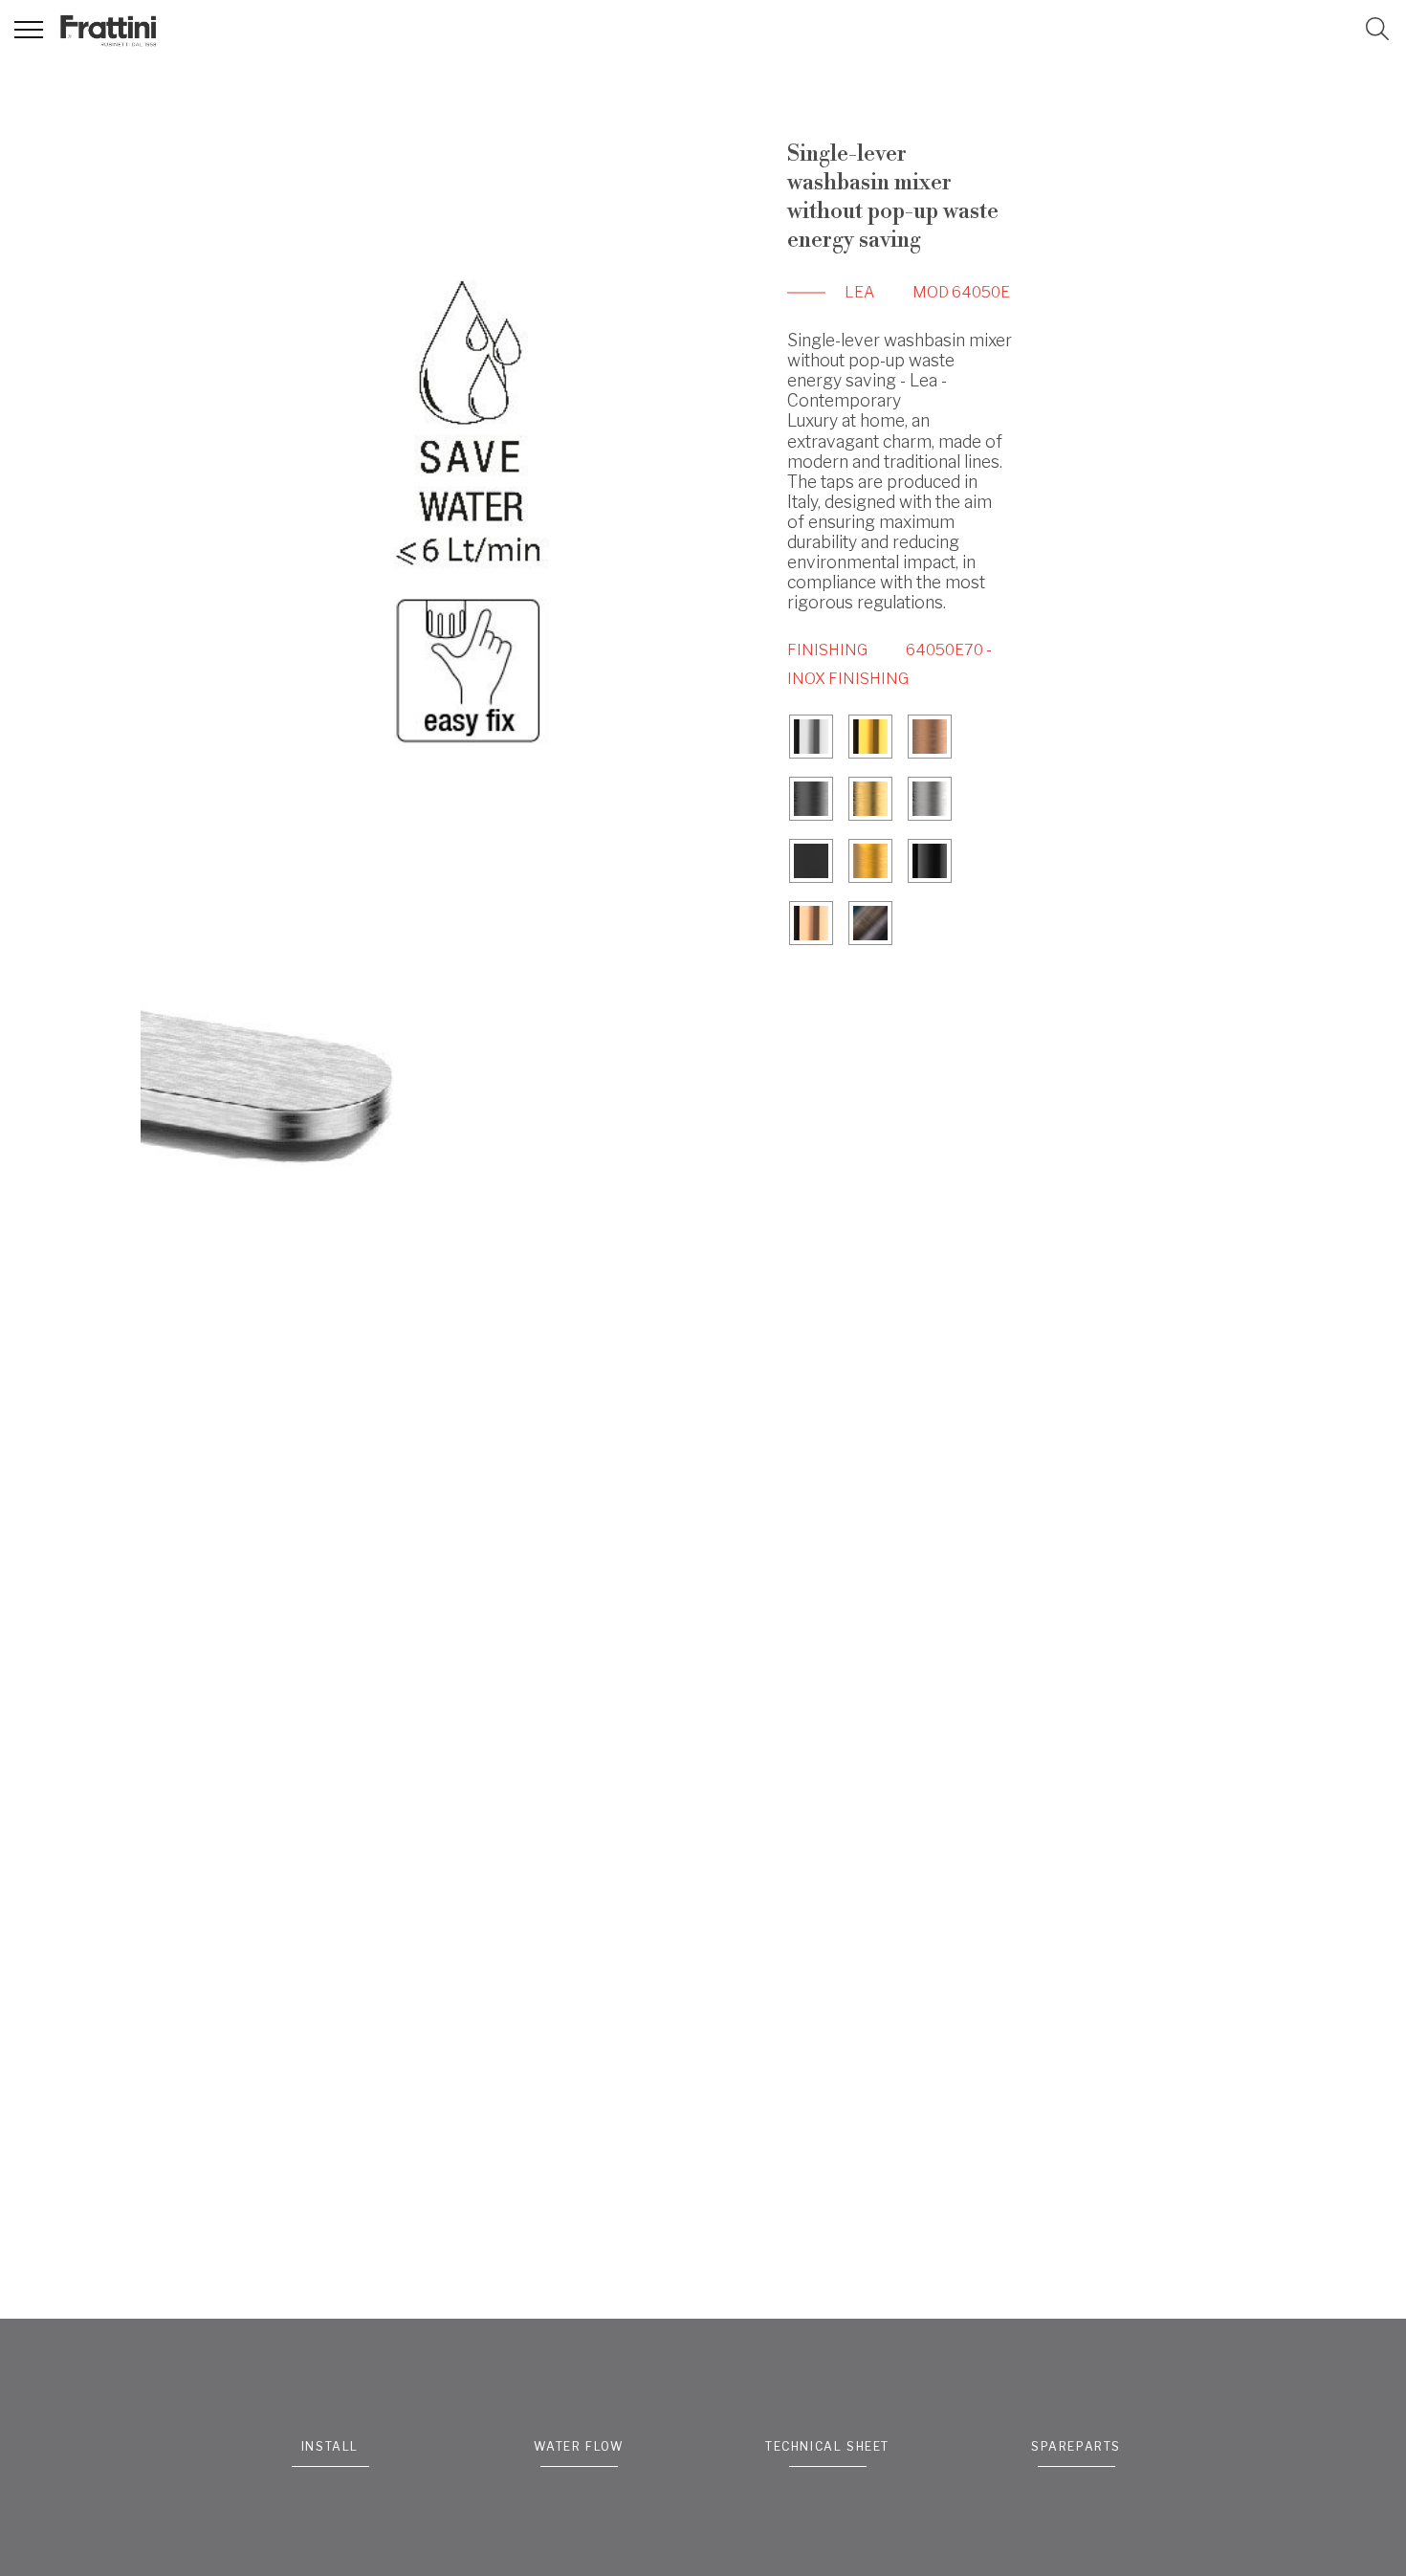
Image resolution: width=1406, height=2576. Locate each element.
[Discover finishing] (811, 739)
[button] (1377, 29)
